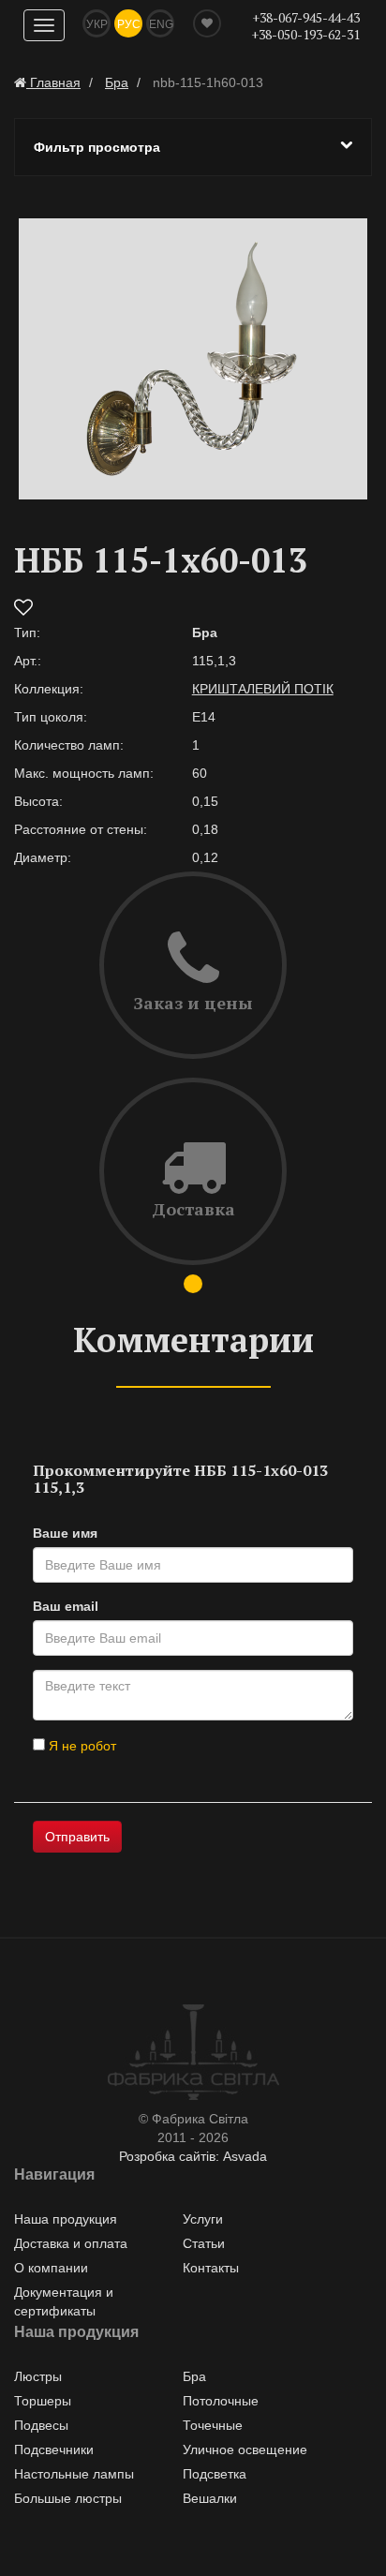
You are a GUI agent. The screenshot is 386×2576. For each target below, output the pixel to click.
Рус (129, 24)
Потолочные (221, 2401)
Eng (161, 24)
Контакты (211, 2268)
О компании (51, 2268)
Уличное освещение (245, 2449)
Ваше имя (65, 1533)
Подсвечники (54, 2449)
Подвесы (41, 2425)
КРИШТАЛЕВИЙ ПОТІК (263, 689)
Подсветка (215, 2474)
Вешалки (210, 2498)
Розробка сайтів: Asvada (193, 2156)
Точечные (213, 2425)
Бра (194, 2376)
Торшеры (43, 2401)
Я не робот (81, 1746)
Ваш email (66, 1606)
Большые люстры (68, 2498)
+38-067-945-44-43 (306, 17)
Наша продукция (66, 2219)
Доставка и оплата (71, 2243)
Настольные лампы (74, 2474)
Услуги (203, 2219)
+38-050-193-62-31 (305, 34)
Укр (97, 24)
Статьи (204, 2243)
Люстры (38, 2376)
